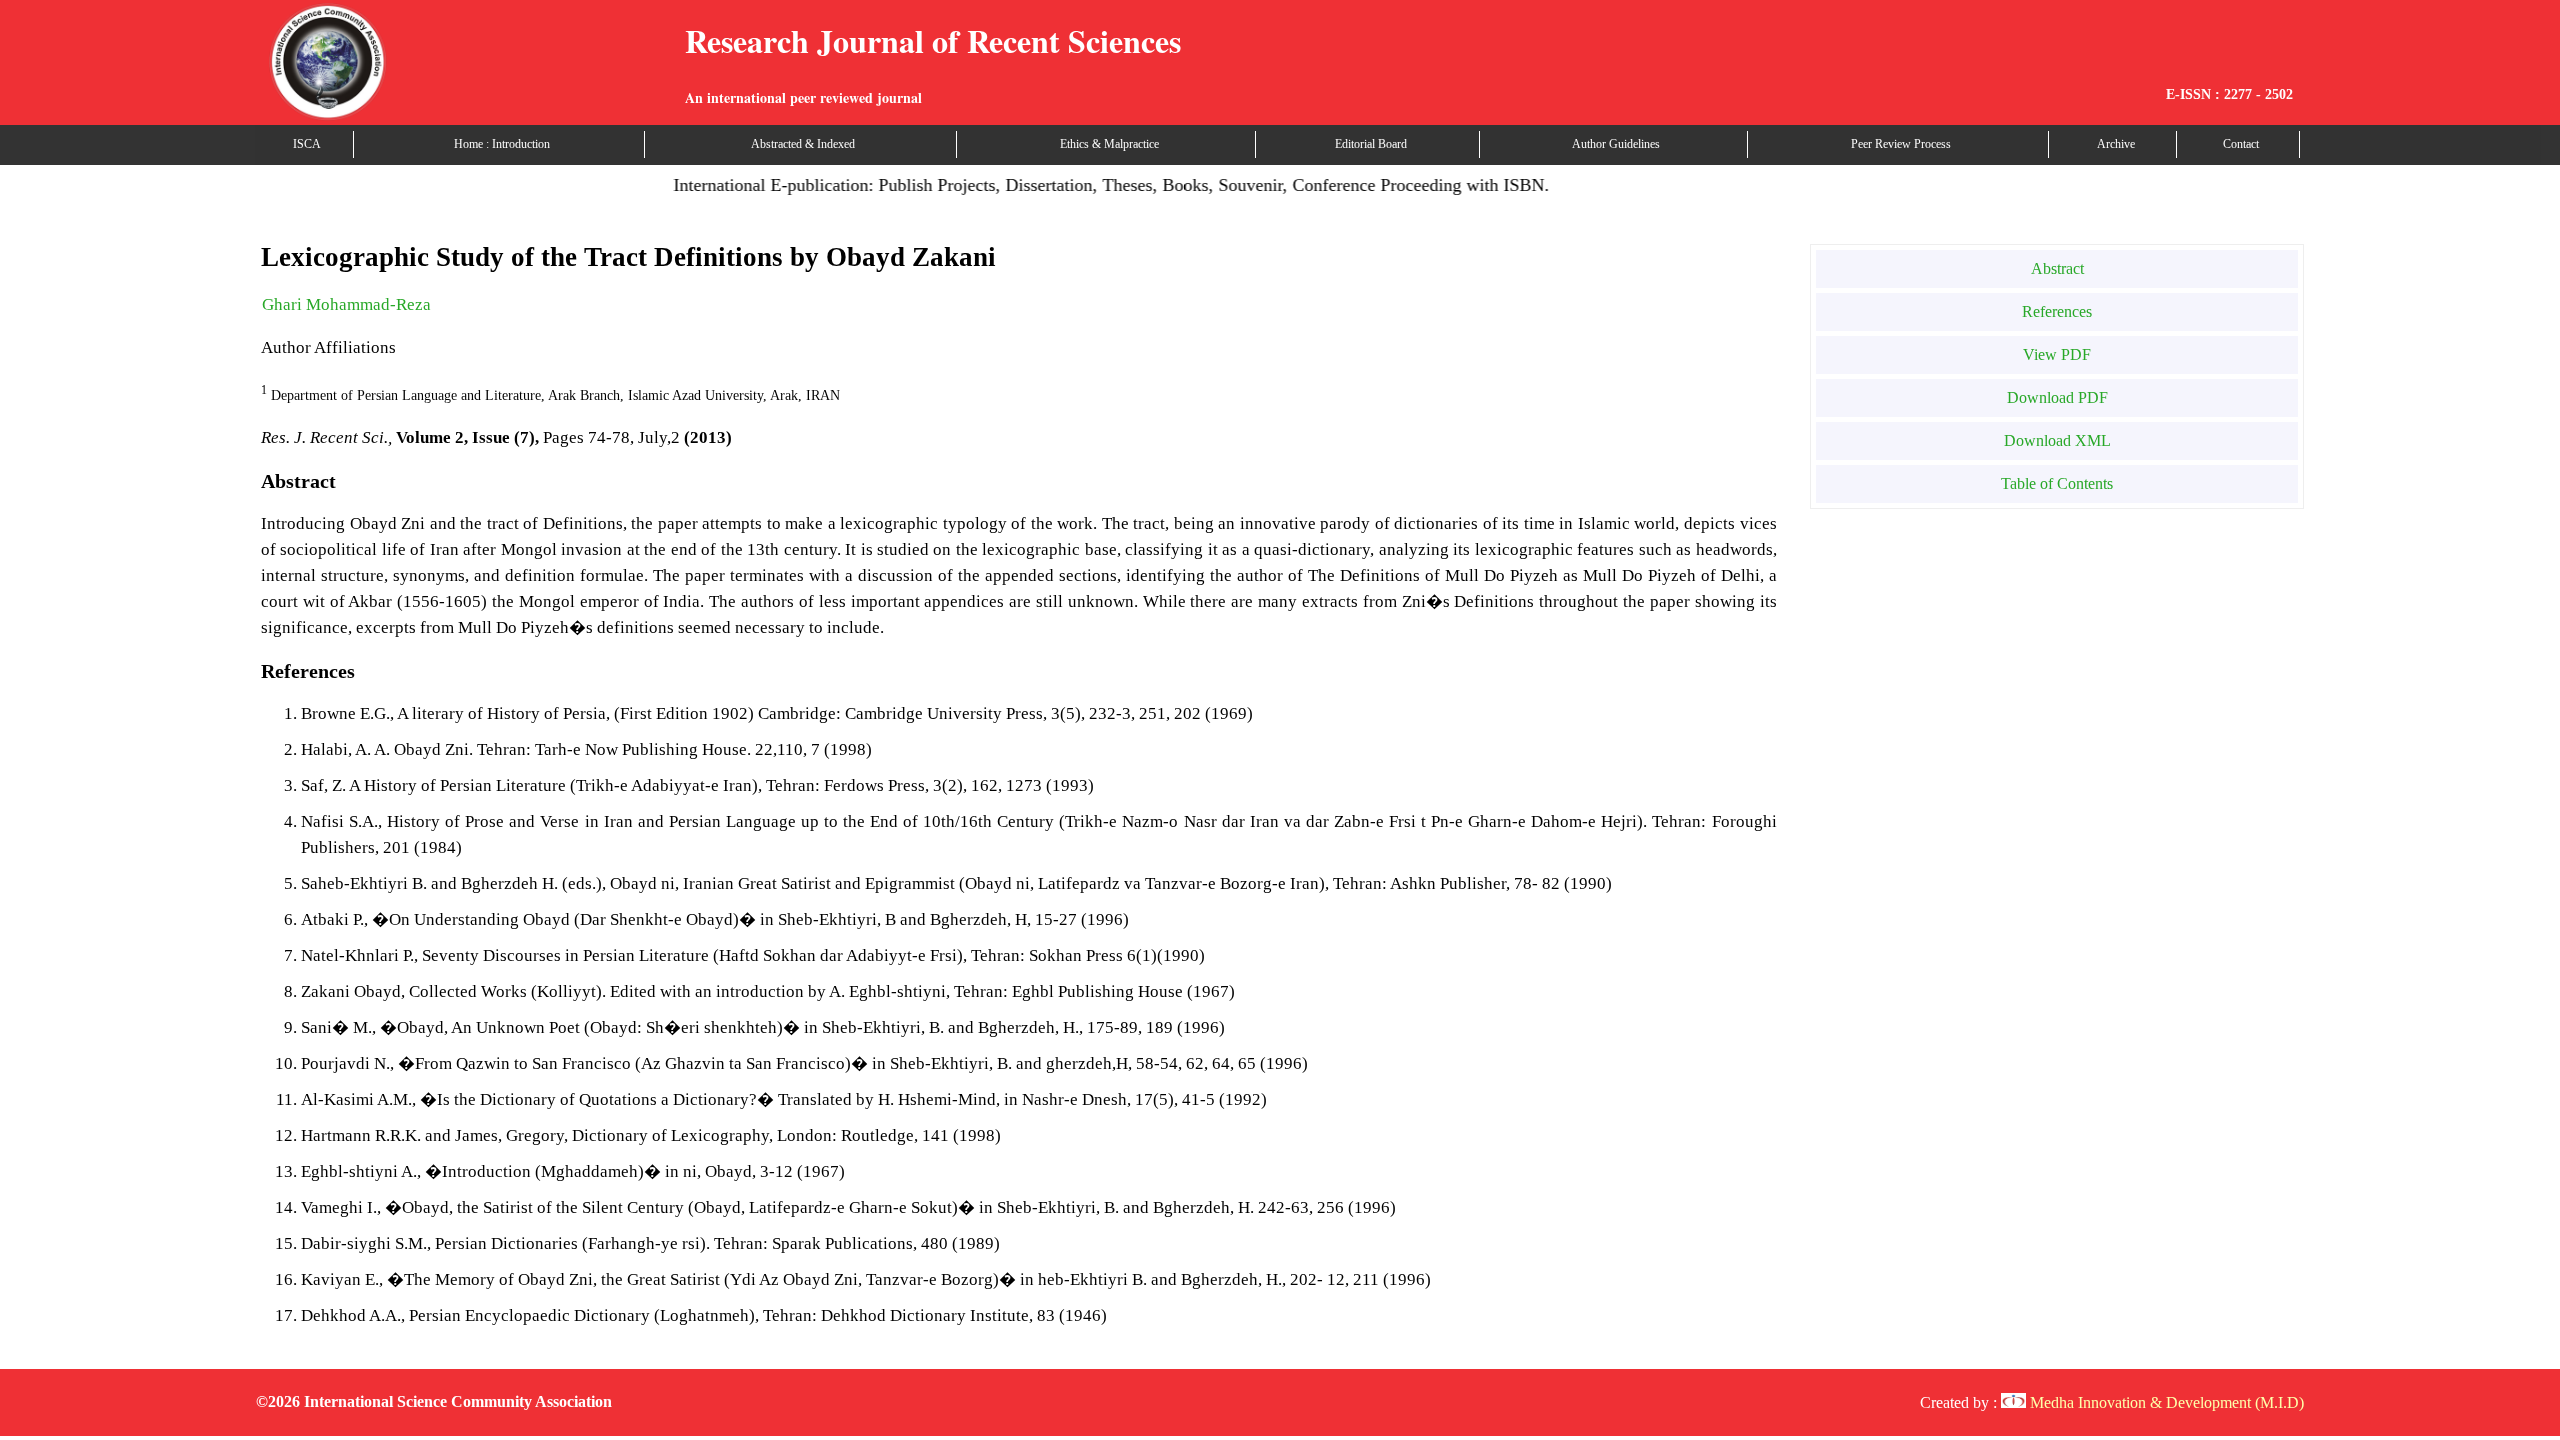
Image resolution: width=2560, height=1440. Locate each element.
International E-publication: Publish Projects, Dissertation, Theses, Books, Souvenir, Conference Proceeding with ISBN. (1082, 185)
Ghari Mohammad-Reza (346, 304)
